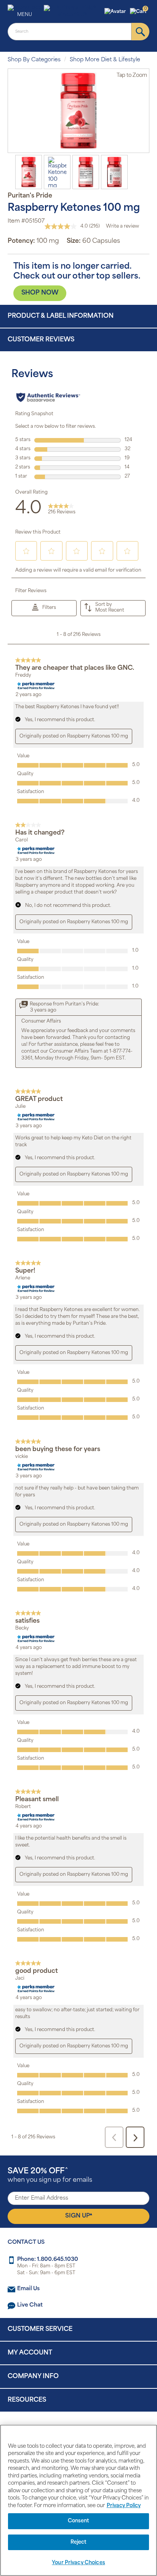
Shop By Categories (34, 60)
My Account (30, 2353)
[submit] (140, 32)
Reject (79, 2542)
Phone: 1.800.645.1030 (48, 2260)
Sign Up (79, 2216)
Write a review (123, 226)
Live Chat (30, 2305)
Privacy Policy (124, 2506)
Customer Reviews (41, 340)
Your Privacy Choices (78, 2563)
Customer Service (40, 2329)
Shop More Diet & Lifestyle (105, 60)
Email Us (28, 2289)
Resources (27, 2400)
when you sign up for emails (50, 2175)
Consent (79, 2521)
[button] (116, 12)
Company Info (33, 2377)
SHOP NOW (40, 293)
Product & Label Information (61, 316)
